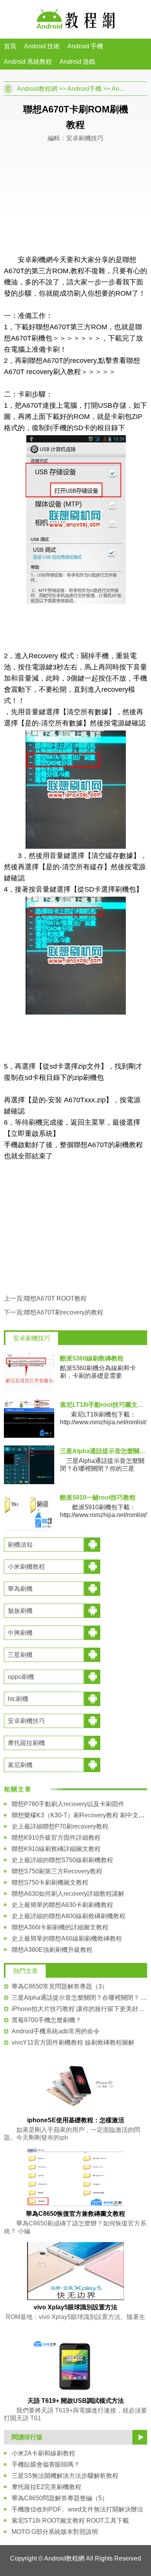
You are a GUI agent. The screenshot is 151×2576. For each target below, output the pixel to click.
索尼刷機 (20, 1765)
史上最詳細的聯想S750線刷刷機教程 (62, 1860)
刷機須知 (20, 1545)
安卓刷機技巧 (32, 1338)
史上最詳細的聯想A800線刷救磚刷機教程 (69, 1916)
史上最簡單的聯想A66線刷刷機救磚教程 (67, 1938)
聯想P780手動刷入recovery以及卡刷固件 (68, 1804)
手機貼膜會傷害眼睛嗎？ (46, 2464)
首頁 (10, 46)
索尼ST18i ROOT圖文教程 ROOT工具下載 (70, 2521)
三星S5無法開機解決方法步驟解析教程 (65, 2476)
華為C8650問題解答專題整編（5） (60, 2498)
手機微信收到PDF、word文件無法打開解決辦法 (77, 2509)
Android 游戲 (77, 62)
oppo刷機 (21, 1677)
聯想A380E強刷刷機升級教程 (52, 1950)
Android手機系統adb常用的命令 (56, 2031)
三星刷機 (20, 1655)
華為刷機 (20, 1589)
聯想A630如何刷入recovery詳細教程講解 (68, 1894)
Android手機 (84, 89)
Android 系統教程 (28, 62)
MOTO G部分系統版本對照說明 (55, 2532)
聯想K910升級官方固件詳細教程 (56, 1838)
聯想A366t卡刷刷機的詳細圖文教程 (60, 1927)
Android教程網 (37, 89)
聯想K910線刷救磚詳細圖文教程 (56, 1849)
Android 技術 (42, 46)
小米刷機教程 (26, 1567)
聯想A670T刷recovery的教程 (64, 1312)
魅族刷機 (20, 1611)
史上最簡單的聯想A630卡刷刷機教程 (62, 1905)
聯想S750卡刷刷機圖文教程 (50, 1882)
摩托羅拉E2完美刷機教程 (46, 2487)
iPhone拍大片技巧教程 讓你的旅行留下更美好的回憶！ (79, 2009)
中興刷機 (20, 1633)
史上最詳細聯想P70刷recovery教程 (60, 1826)
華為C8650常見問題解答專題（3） (60, 1986)
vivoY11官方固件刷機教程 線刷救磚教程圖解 (73, 2042)
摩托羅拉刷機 (26, 1743)
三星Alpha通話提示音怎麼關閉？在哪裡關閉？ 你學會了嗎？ (79, 1998)
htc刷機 (18, 1699)
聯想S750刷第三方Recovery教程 (57, 1871)
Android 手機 (85, 46)
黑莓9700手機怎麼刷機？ (46, 2020)
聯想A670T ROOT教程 (55, 1298)
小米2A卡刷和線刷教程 (43, 2453)
